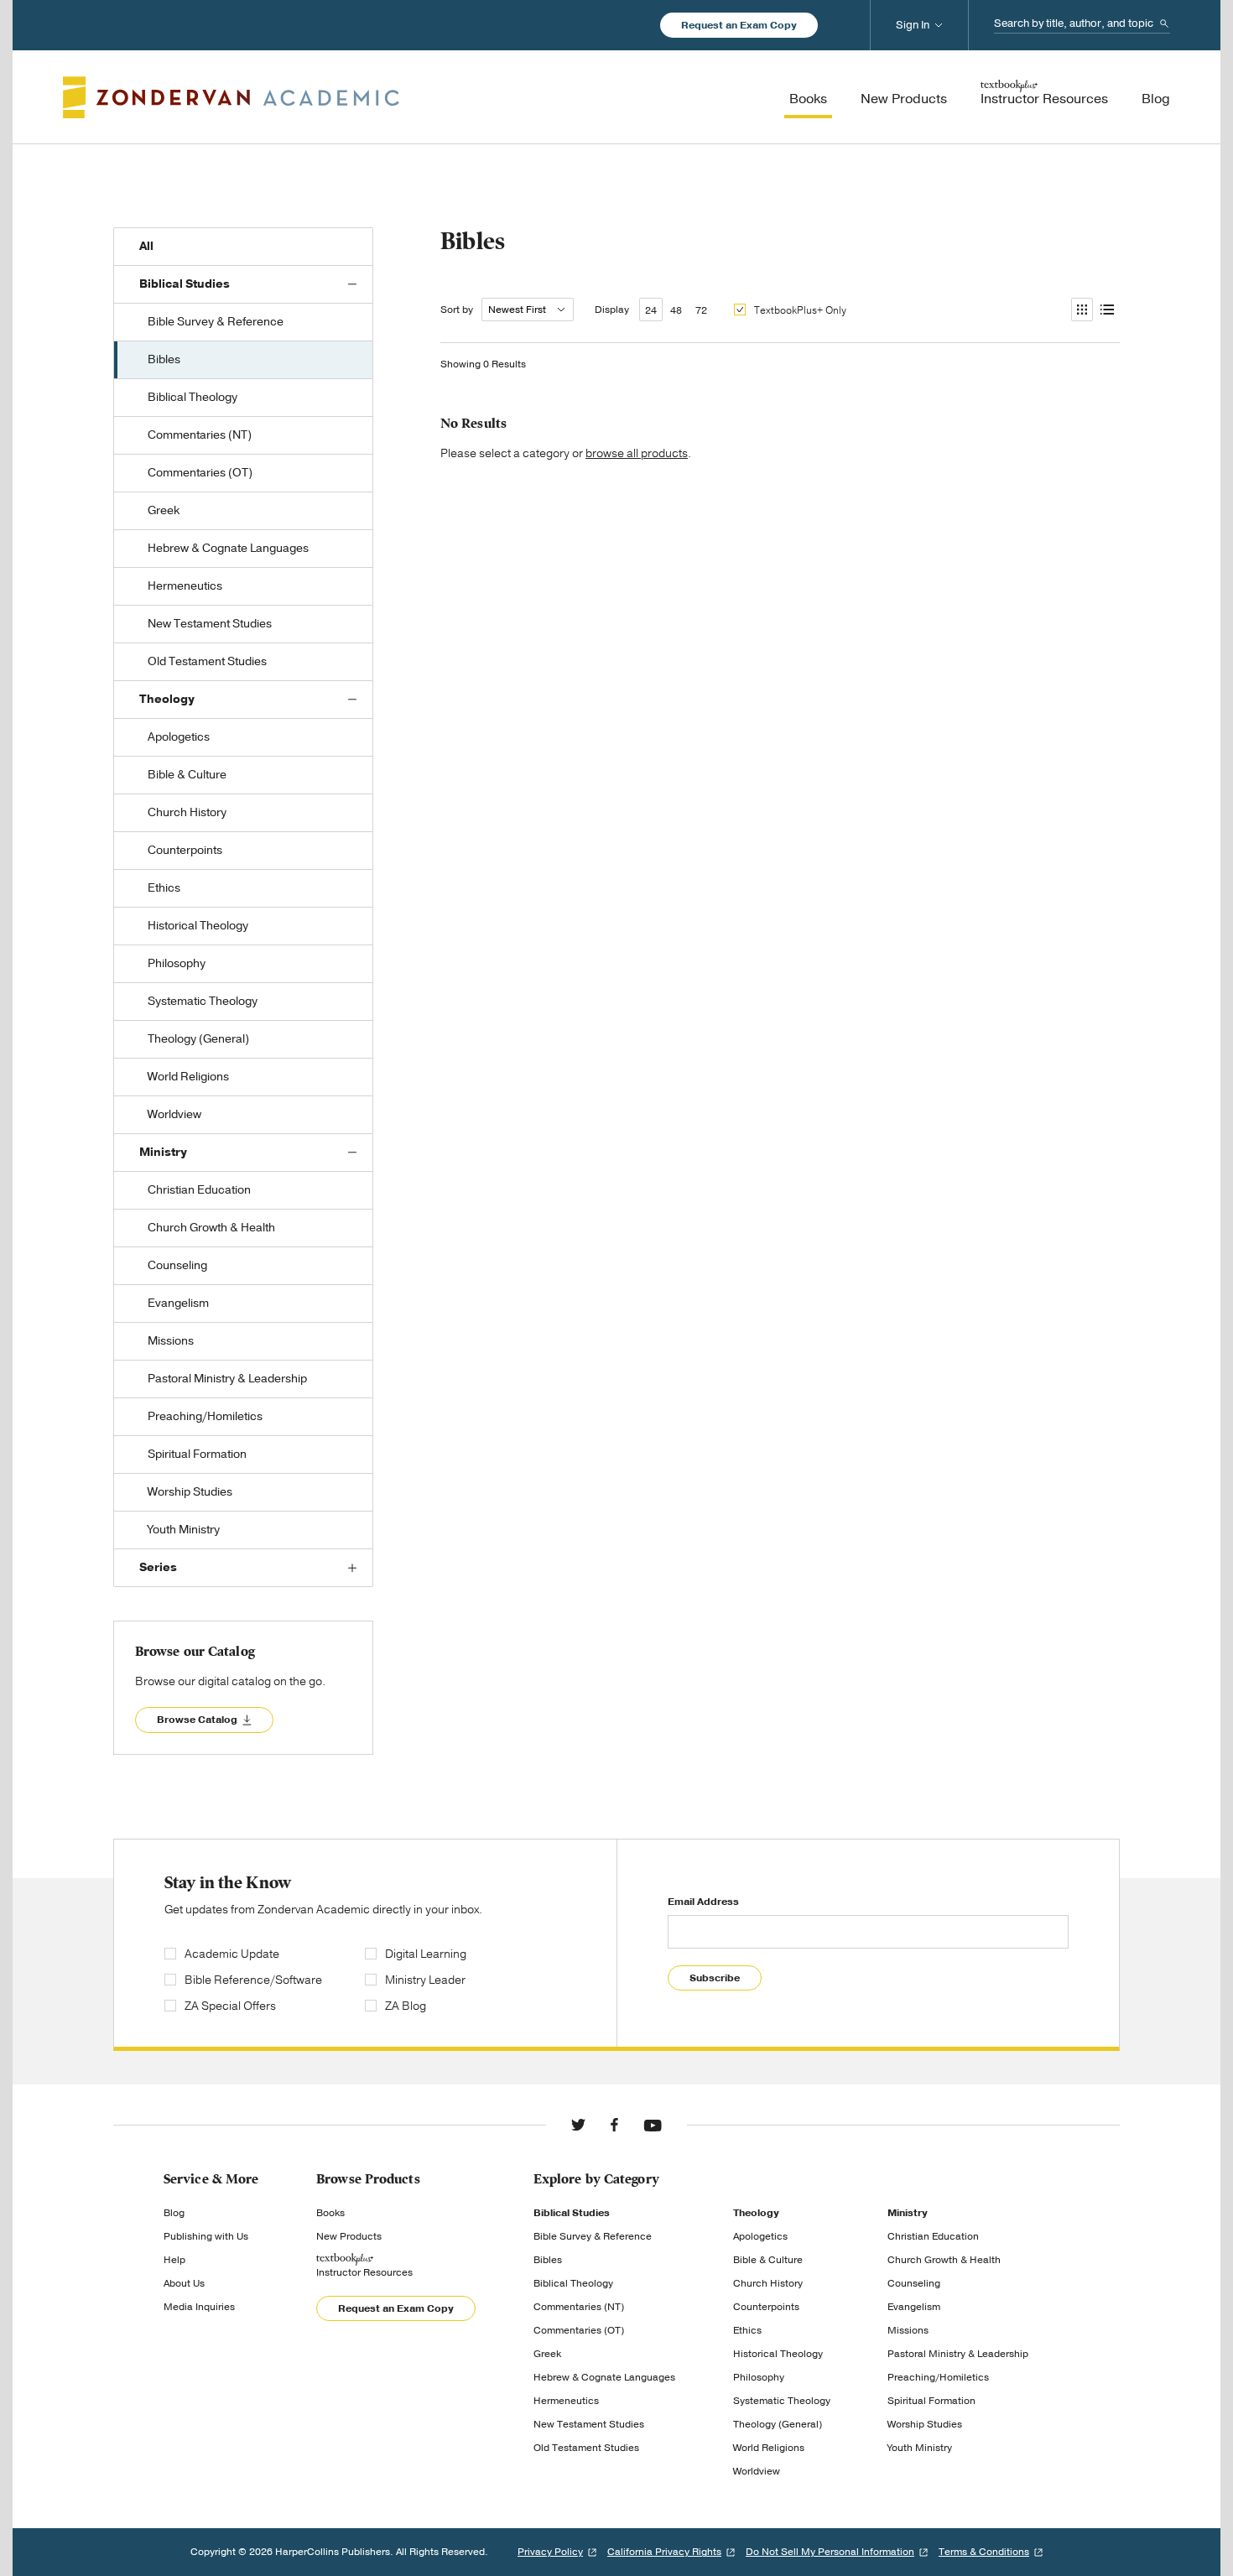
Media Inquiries (199, 2307)
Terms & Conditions (984, 2552)
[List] (1106, 310)
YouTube (653, 2125)
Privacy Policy (550, 2552)
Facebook (614, 2125)
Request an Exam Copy (739, 25)
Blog (174, 2213)
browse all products (637, 453)
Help (174, 2260)
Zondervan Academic (231, 97)
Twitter (578, 2125)
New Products (349, 2236)
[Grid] (1081, 310)
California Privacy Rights (664, 2552)
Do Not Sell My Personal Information (830, 2552)
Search (1164, 23)
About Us (184, 2283)
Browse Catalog (197, 1720)
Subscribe (715, 1978)
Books (330, 2213)
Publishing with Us (206, 2236)
